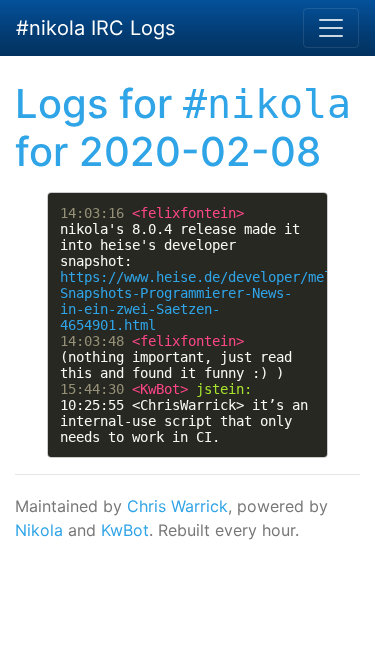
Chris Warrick (177, 506)
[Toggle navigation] (331, 28)
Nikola (39, 530)
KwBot (125, 530)
